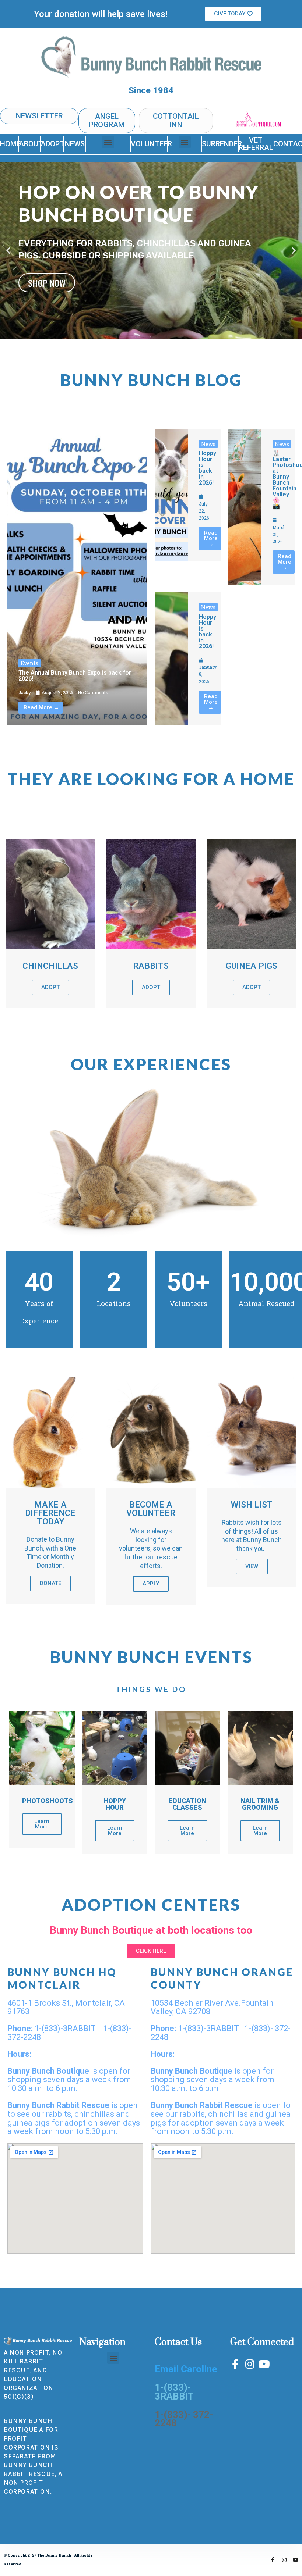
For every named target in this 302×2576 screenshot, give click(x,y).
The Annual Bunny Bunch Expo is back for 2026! (75, 676)
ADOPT (52, 144)
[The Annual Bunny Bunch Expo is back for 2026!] (77, 577)
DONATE (50, 1583)
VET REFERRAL (256, 144)
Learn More (42, 1824)
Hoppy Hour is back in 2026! (208, 468)
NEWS (75, 144)
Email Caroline (186, 2369)
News (208, 444)
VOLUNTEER (151, 144)
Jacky (25, 692)
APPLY (151, 1584)
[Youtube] (264, 2364)
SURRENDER (222, 144)
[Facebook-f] (235, 2364)
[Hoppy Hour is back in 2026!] (171, 495)
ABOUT (31, 144)
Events (29, 663)
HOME (10, 144)
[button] (233, 14)
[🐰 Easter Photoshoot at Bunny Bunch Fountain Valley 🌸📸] (245, 507)
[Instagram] (250, 2364)
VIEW (252, 1566)
